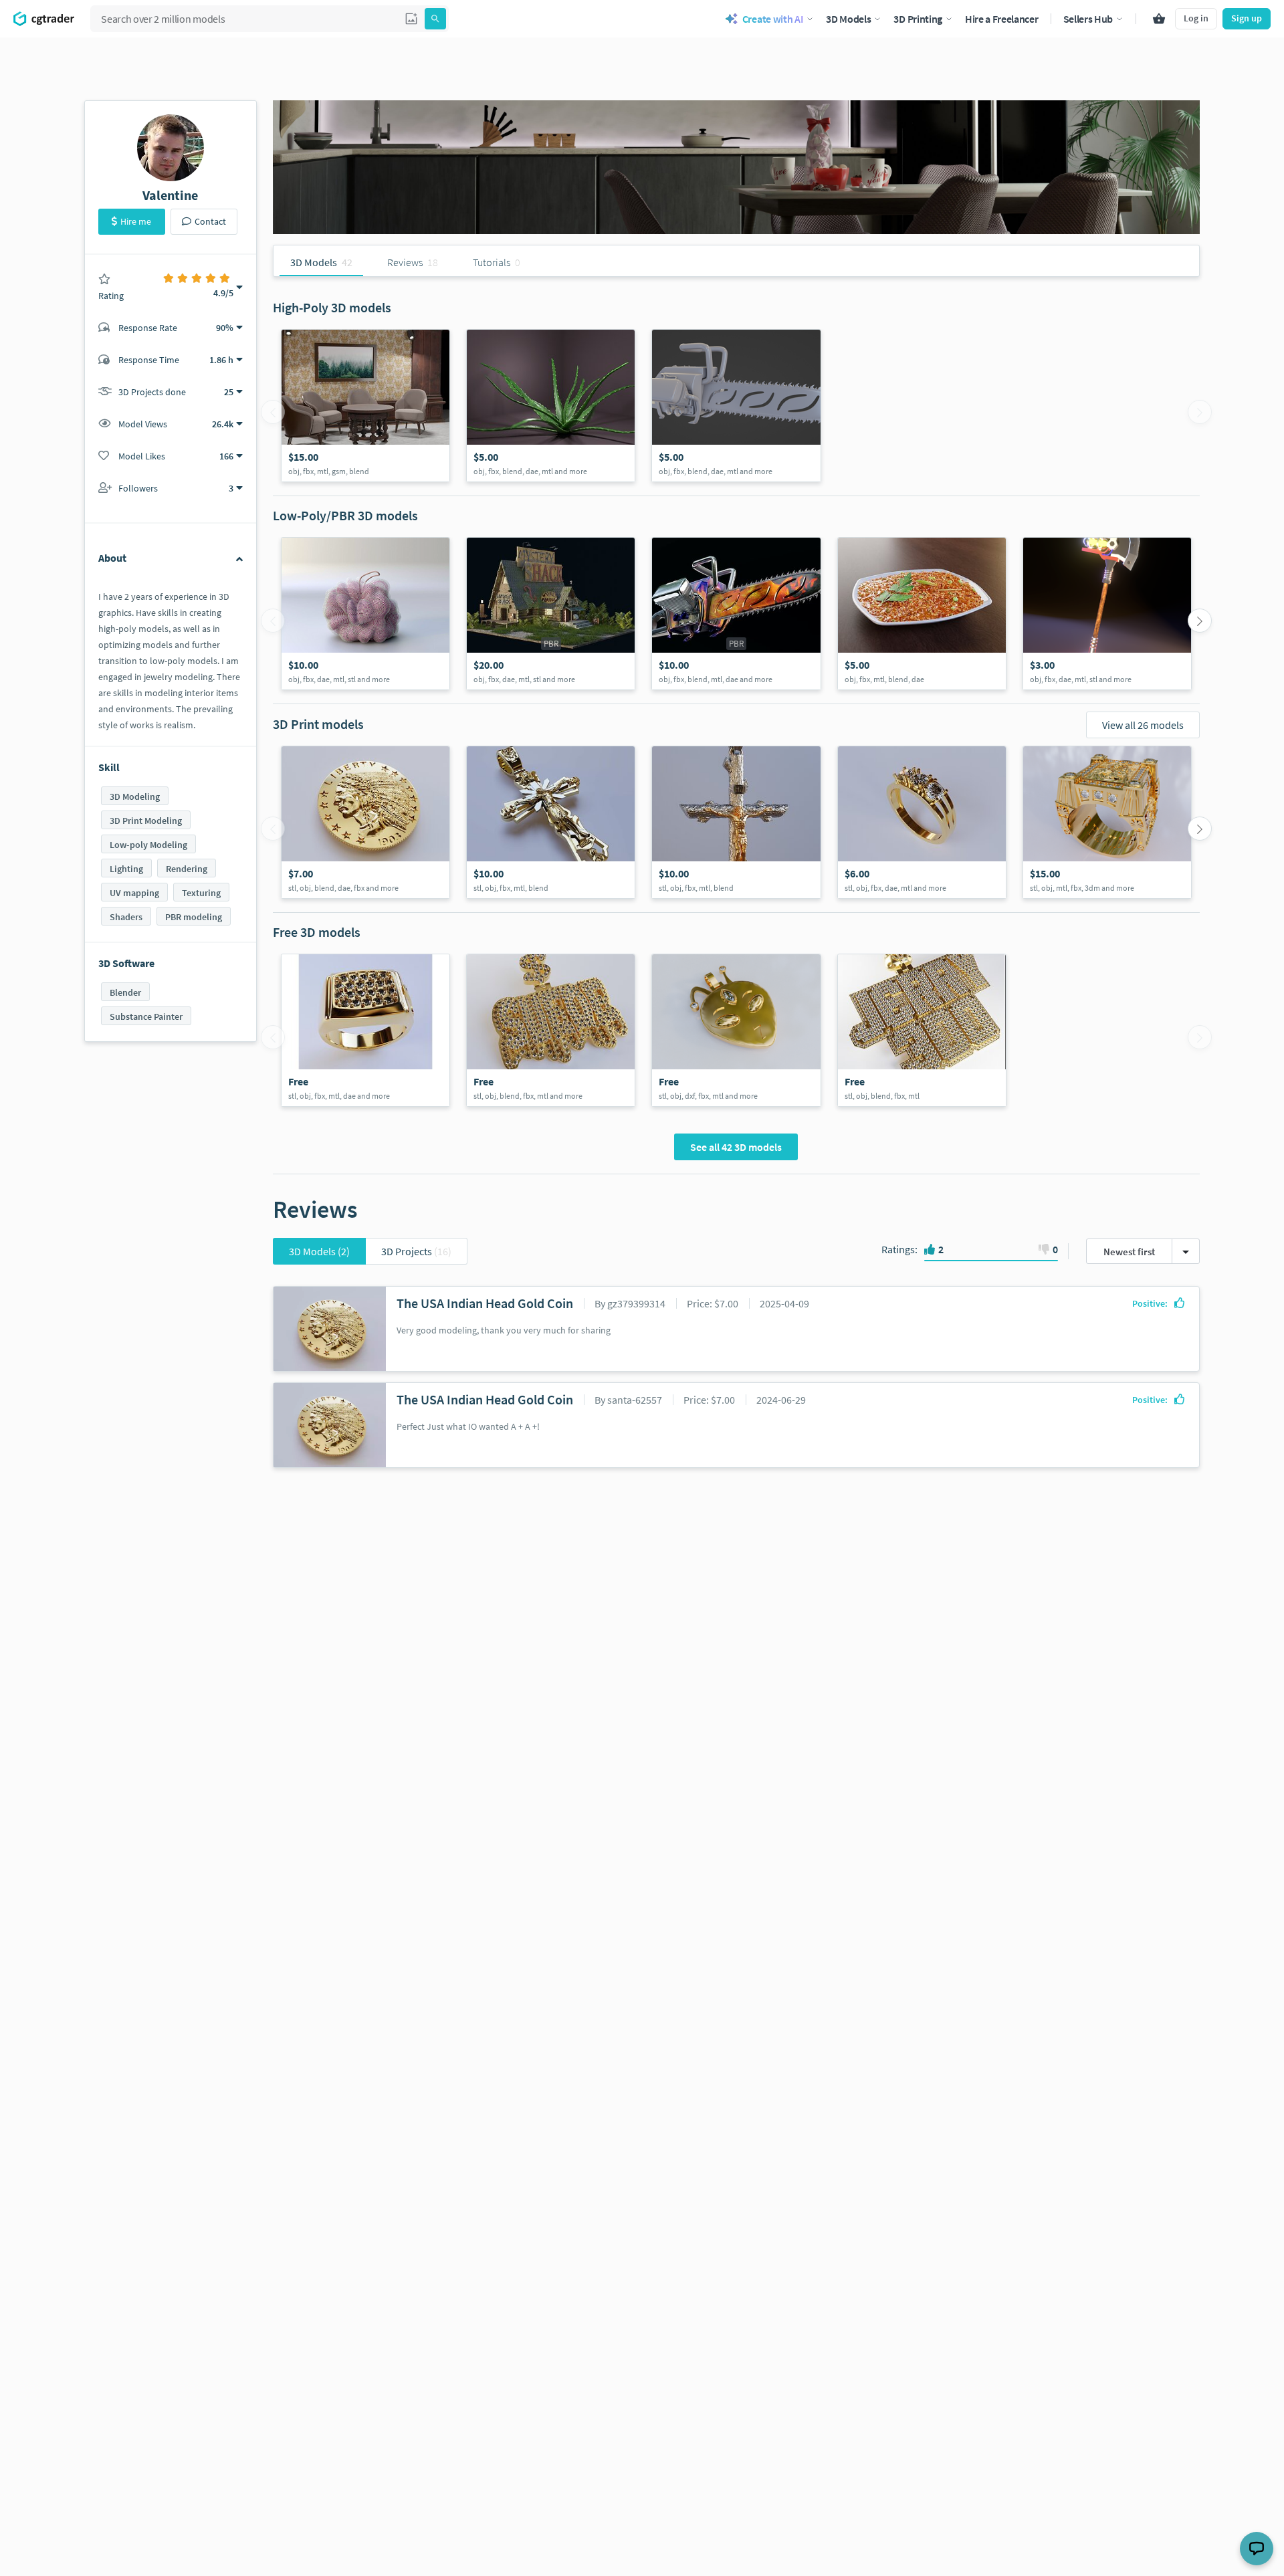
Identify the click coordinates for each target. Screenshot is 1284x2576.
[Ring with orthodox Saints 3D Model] (1107, 822)
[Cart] (1159, 19)
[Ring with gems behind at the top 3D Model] (922, 822)
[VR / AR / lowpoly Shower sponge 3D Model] (365, 614)
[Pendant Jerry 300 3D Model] (922, 1030)
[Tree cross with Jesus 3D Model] (736, 822)
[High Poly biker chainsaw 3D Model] (736, 406)
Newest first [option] (1129, 1252)
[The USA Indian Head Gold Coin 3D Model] (365, 822)
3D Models (319, 1251)
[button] (411, 19)
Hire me (136, 221)
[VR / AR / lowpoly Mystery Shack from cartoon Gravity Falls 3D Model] (551, 614)
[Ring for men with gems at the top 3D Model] (365, 1030)
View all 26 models (1143, 725)
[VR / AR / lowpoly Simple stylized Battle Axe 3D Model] (1107, 614)
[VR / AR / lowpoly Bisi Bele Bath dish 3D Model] (922, 614)
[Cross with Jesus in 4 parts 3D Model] (551, 822)
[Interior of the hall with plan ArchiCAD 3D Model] (365, 406)
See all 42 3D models (736, 1147)
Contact (210, 221)
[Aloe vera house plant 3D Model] (551, 406)
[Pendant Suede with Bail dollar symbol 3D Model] (551, 1030)
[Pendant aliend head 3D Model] (736, 1030)
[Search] (435, 19)
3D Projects (416, 1251)
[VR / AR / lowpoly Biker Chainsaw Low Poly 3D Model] (736, 614)
